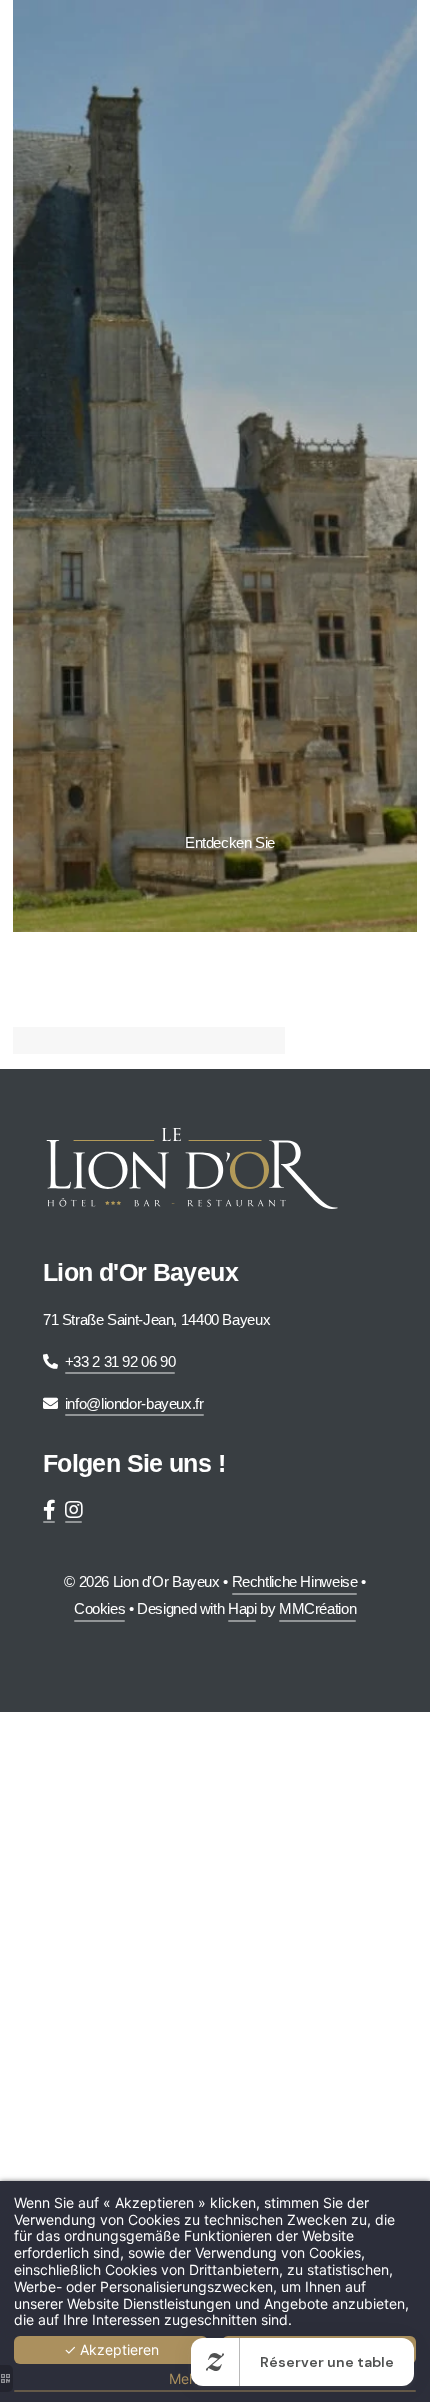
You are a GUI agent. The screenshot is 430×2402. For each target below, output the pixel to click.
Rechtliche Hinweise (295, 1581)
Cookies (99, 1608)
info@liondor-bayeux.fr (134, 1403)
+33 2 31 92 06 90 (120, 1361)
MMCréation (317, 1608)
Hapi (242, 1608)
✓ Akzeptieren (111, 2349)
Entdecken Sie (230, 842)
